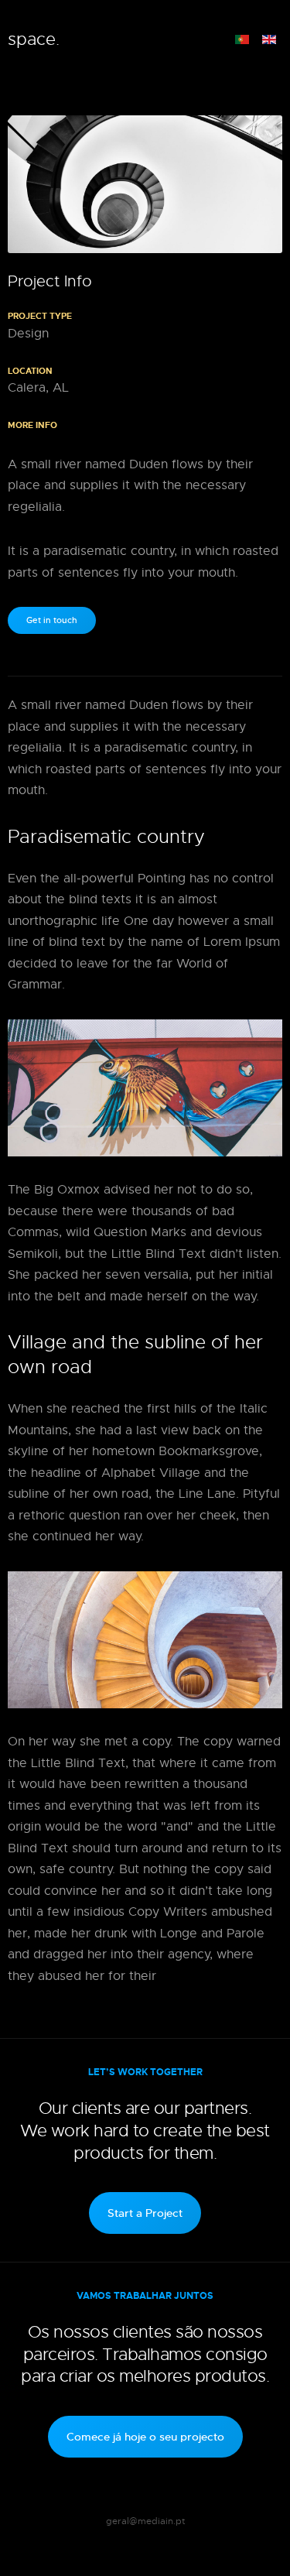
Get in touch (52, 620)
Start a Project (145, 2213)
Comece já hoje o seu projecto (145, 2437)
